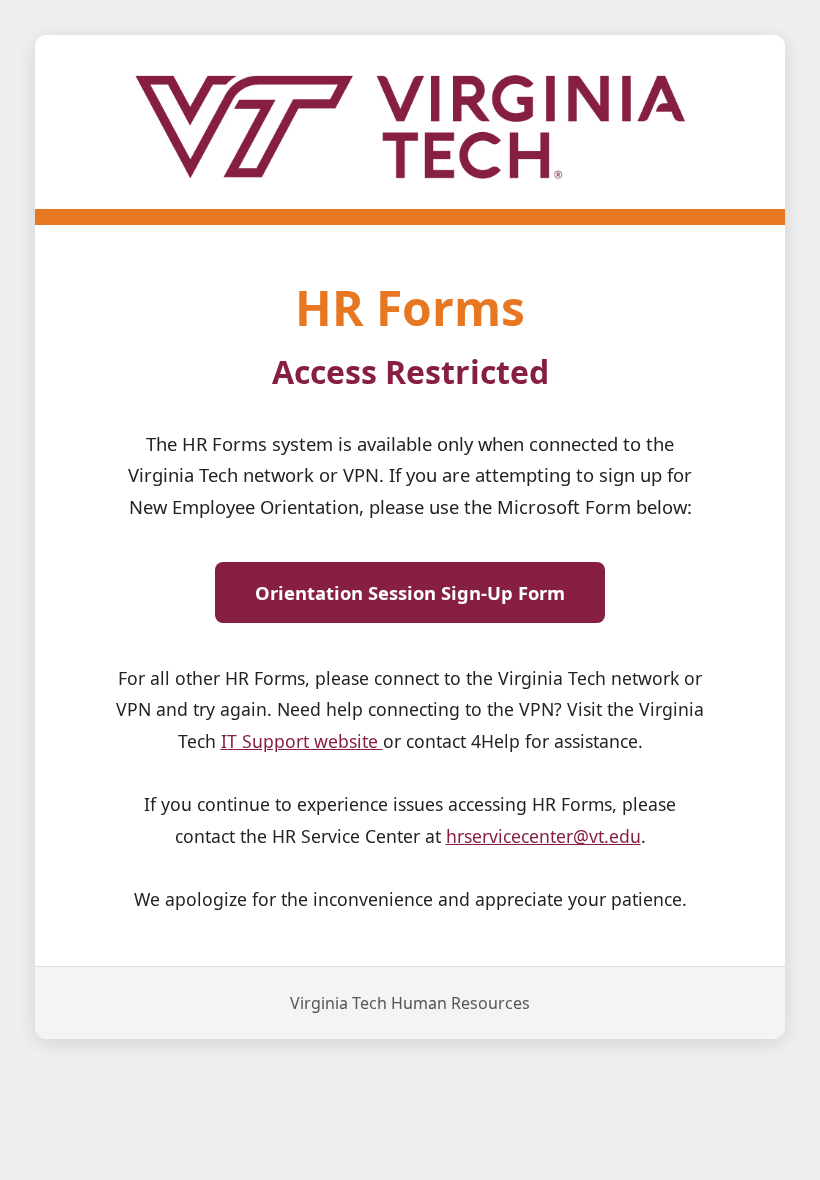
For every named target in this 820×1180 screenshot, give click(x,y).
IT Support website (302, 741)
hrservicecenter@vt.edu (543, 836)
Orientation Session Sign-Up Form (410, 592)
